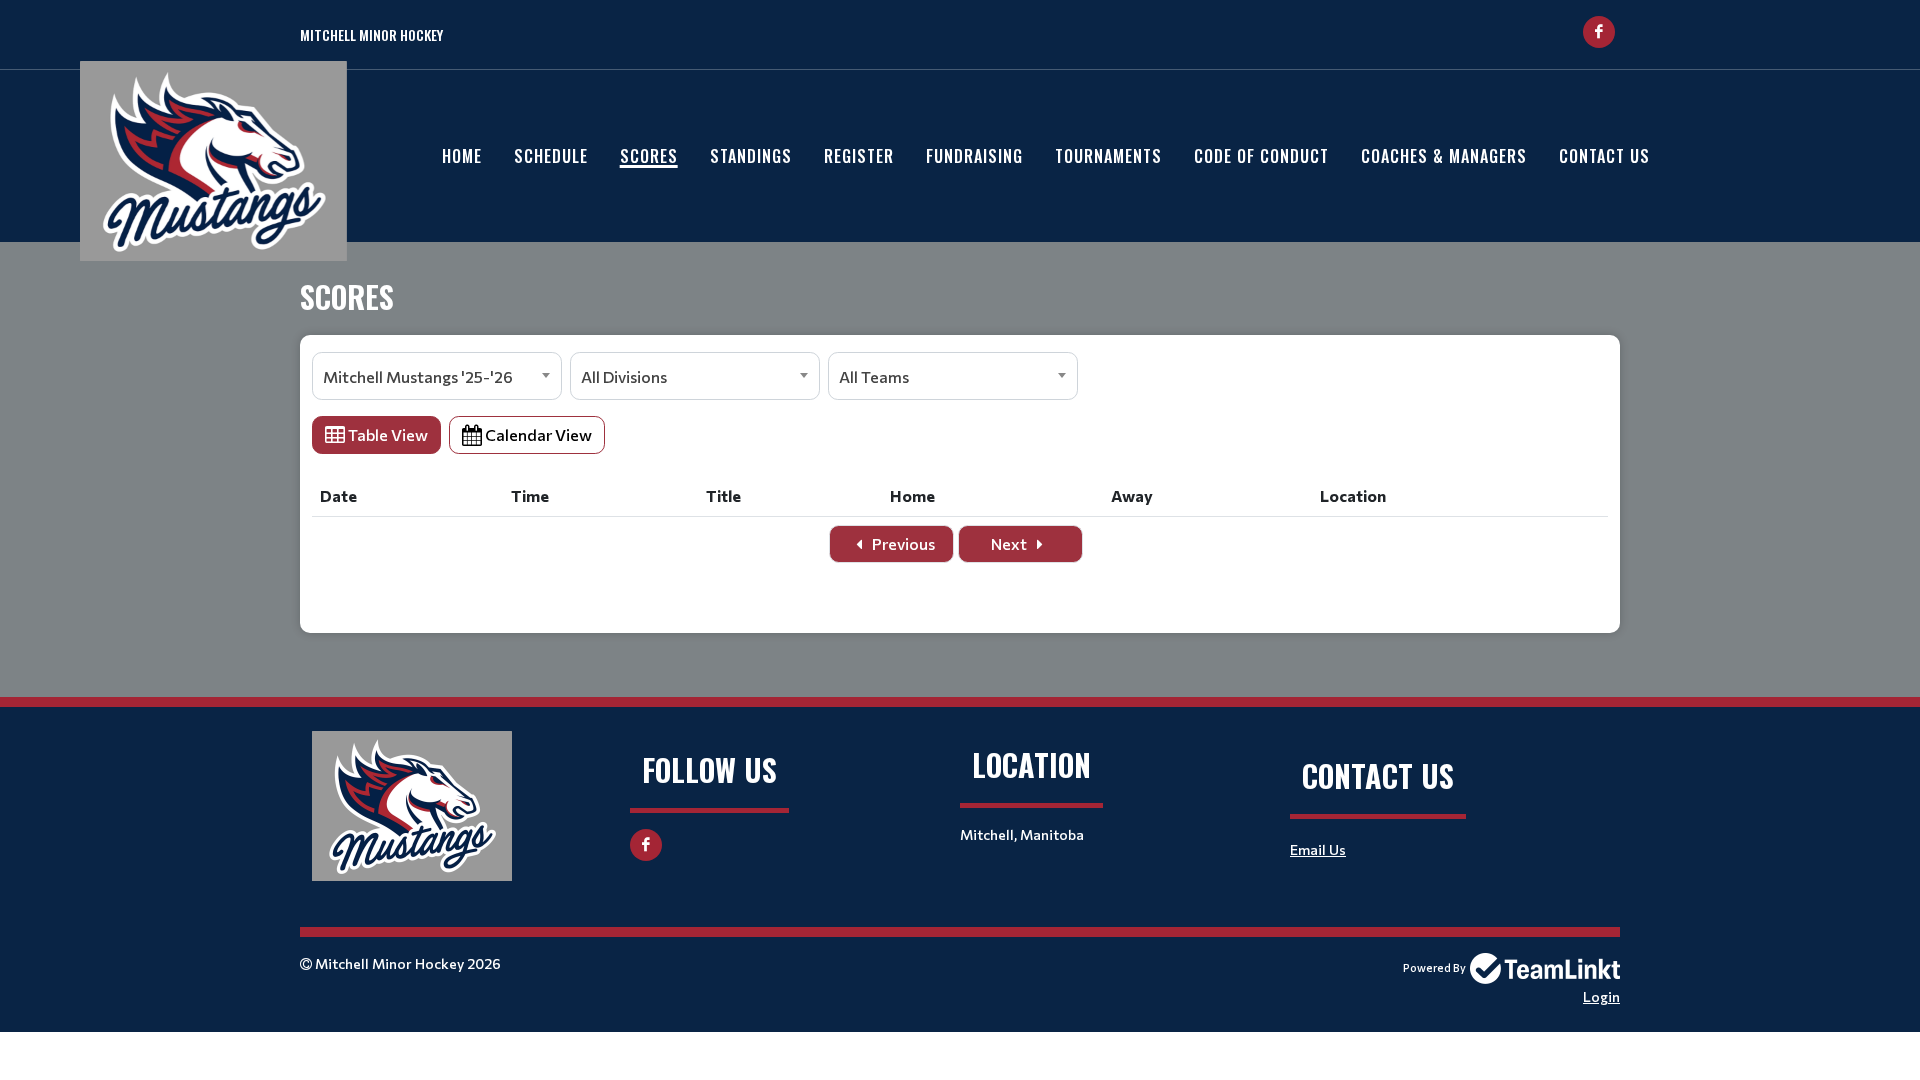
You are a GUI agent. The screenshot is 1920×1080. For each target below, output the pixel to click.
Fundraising (974, 156)
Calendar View (537, 434)
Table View (386, 434)
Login (1601, 996)
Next (1010, 543)
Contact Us (1604, 156)
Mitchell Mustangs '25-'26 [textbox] (418, 376)
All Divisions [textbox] (624, 376)
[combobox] (437, 376)
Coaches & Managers (1444, 156)
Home (462, 156)
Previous (902, 543)
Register (859, 156)
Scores (649, 156)
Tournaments (1108, 156)
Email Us (1318, 849)
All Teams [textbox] (874, 376)
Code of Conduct (1261, 156)
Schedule (551, 156)
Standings (751, 156)
